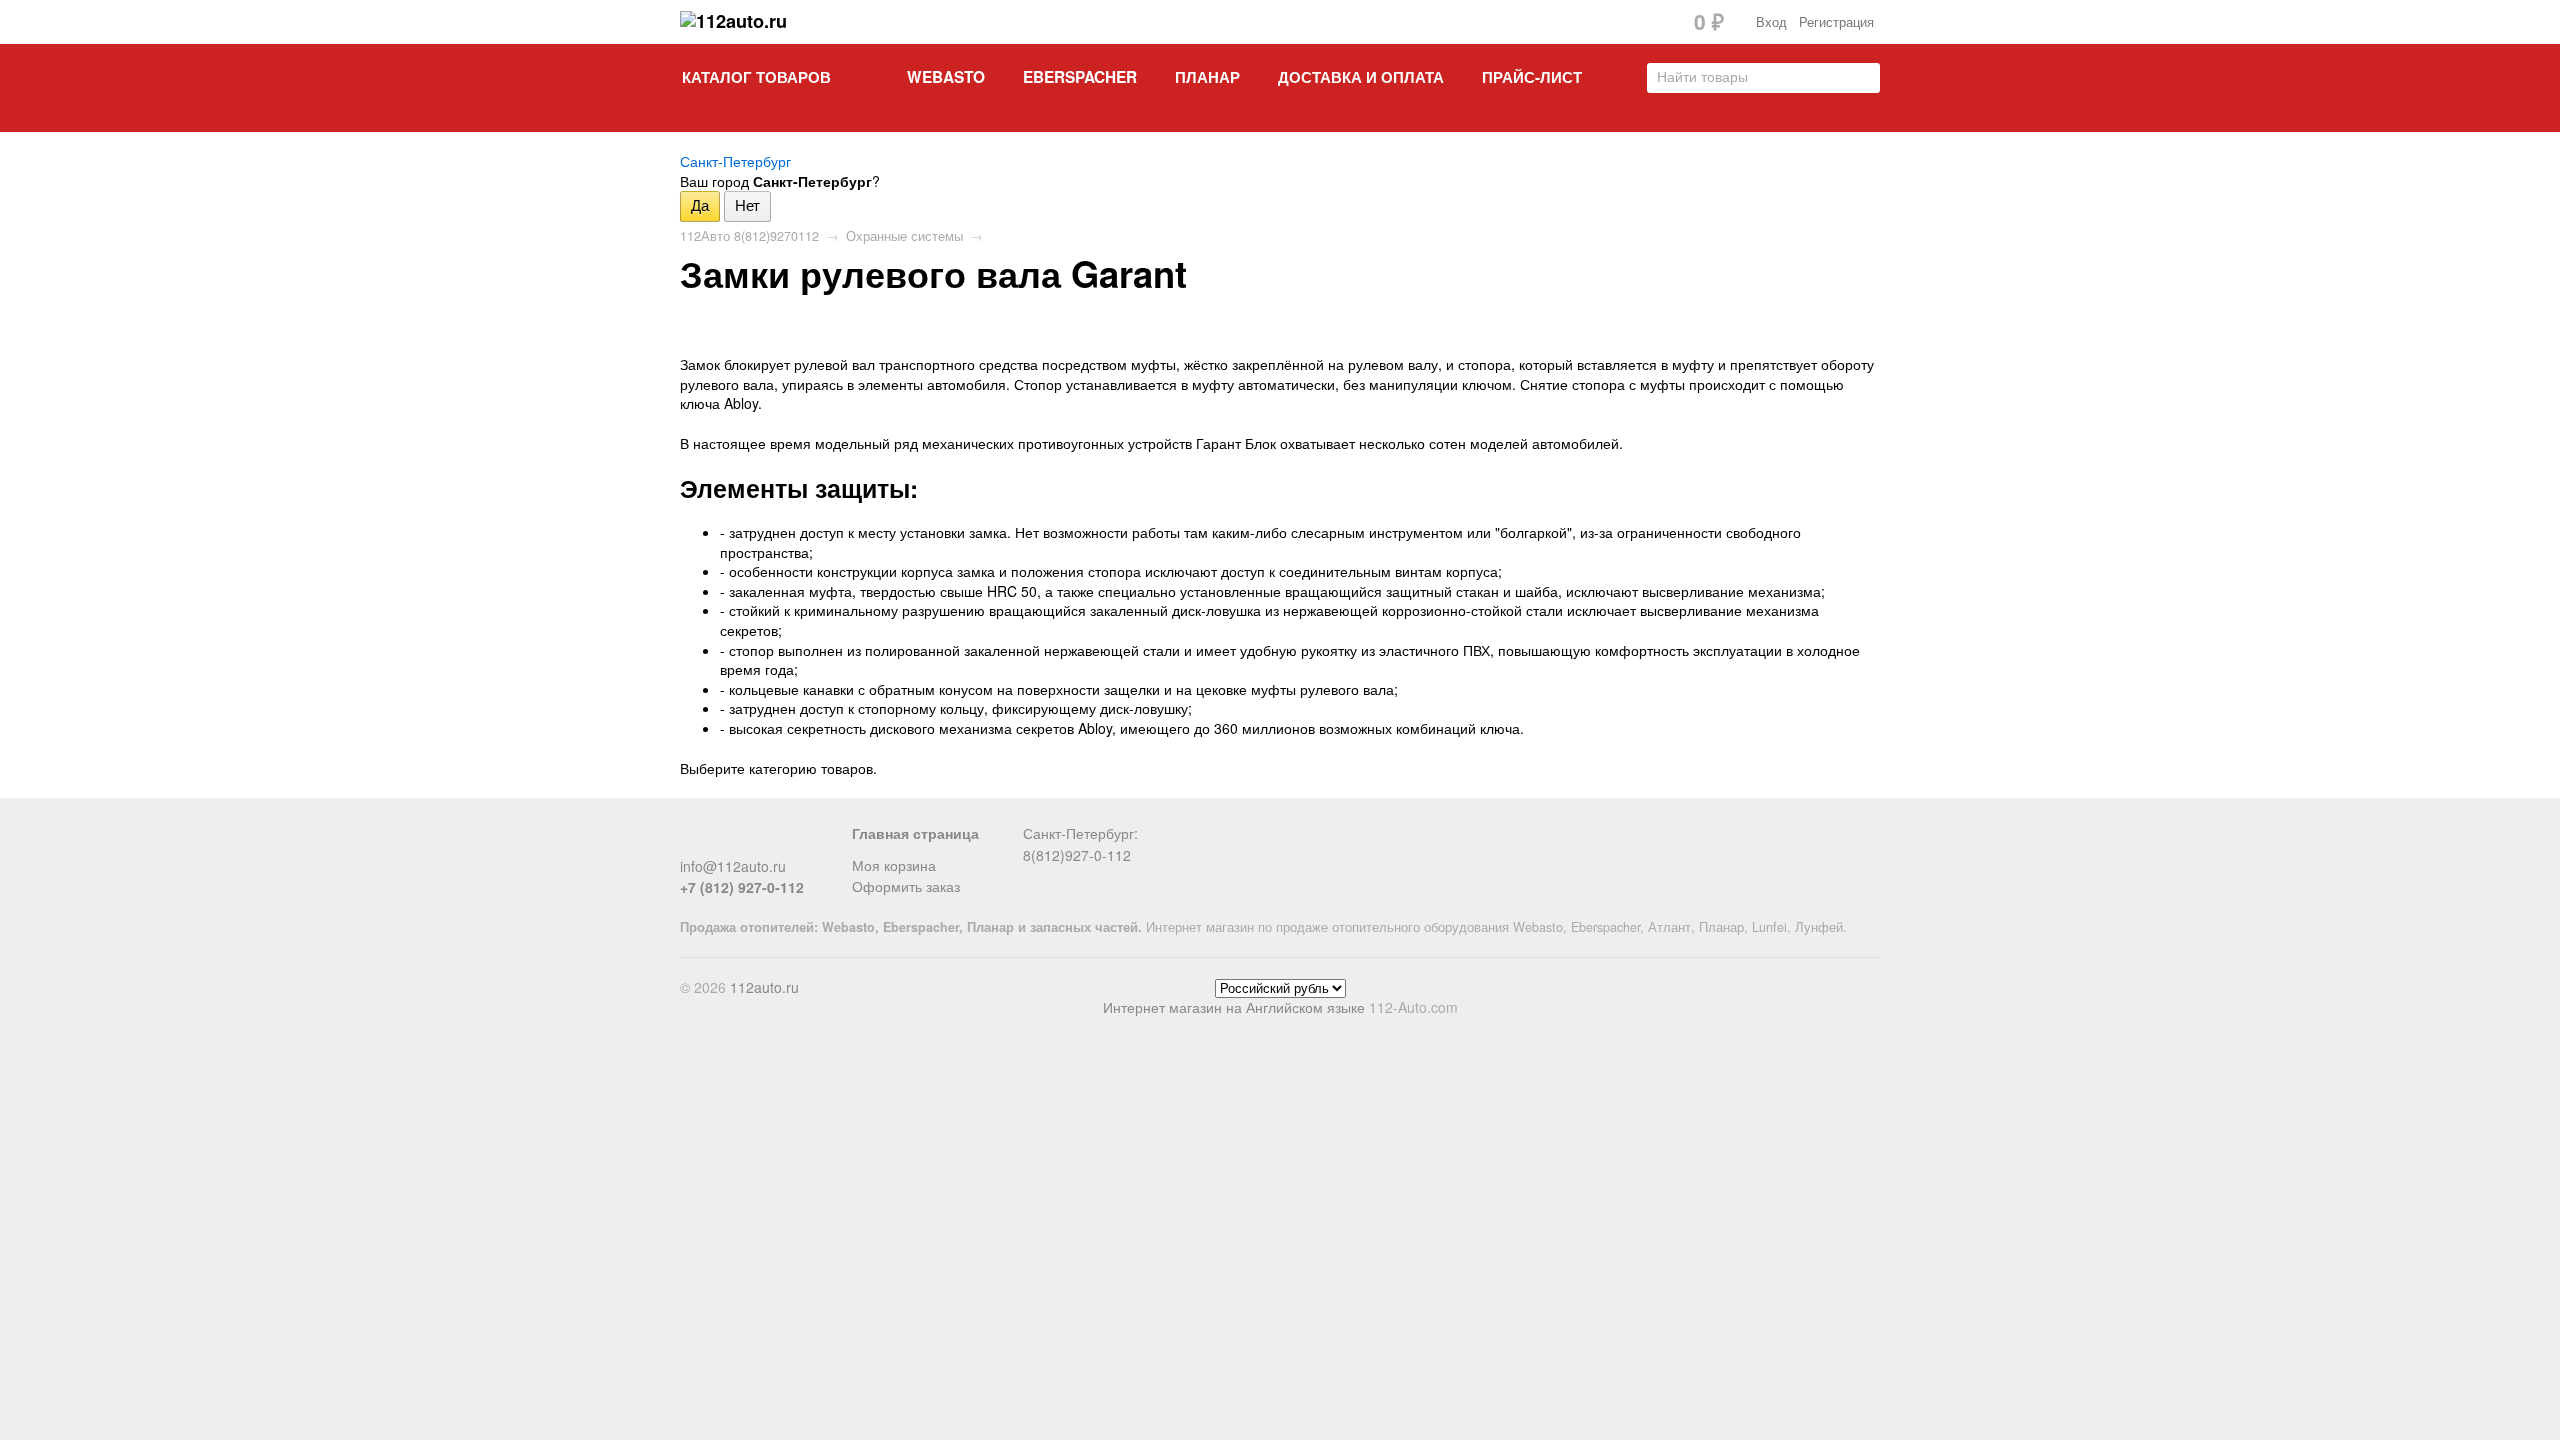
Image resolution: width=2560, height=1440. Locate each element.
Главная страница (915, 833)
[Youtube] (791, 841)
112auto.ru (764, 987)
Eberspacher (1080, 77)
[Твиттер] (725, 841)
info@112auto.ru (733, 866)
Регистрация (1836, 22)
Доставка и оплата (1361, 77)
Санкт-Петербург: (1080, 833)
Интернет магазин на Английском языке (1234, 1007)
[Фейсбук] (692, 841)
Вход (1771, 22)
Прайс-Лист (1532, 77)
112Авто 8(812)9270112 (749, 236)
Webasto (946, 77)
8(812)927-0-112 (1077, 855)
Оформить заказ (906, 886)
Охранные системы (904, 236)
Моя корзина (894, 865)
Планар (1207, 77)
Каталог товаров (756, 77)
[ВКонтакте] (758, 841)
